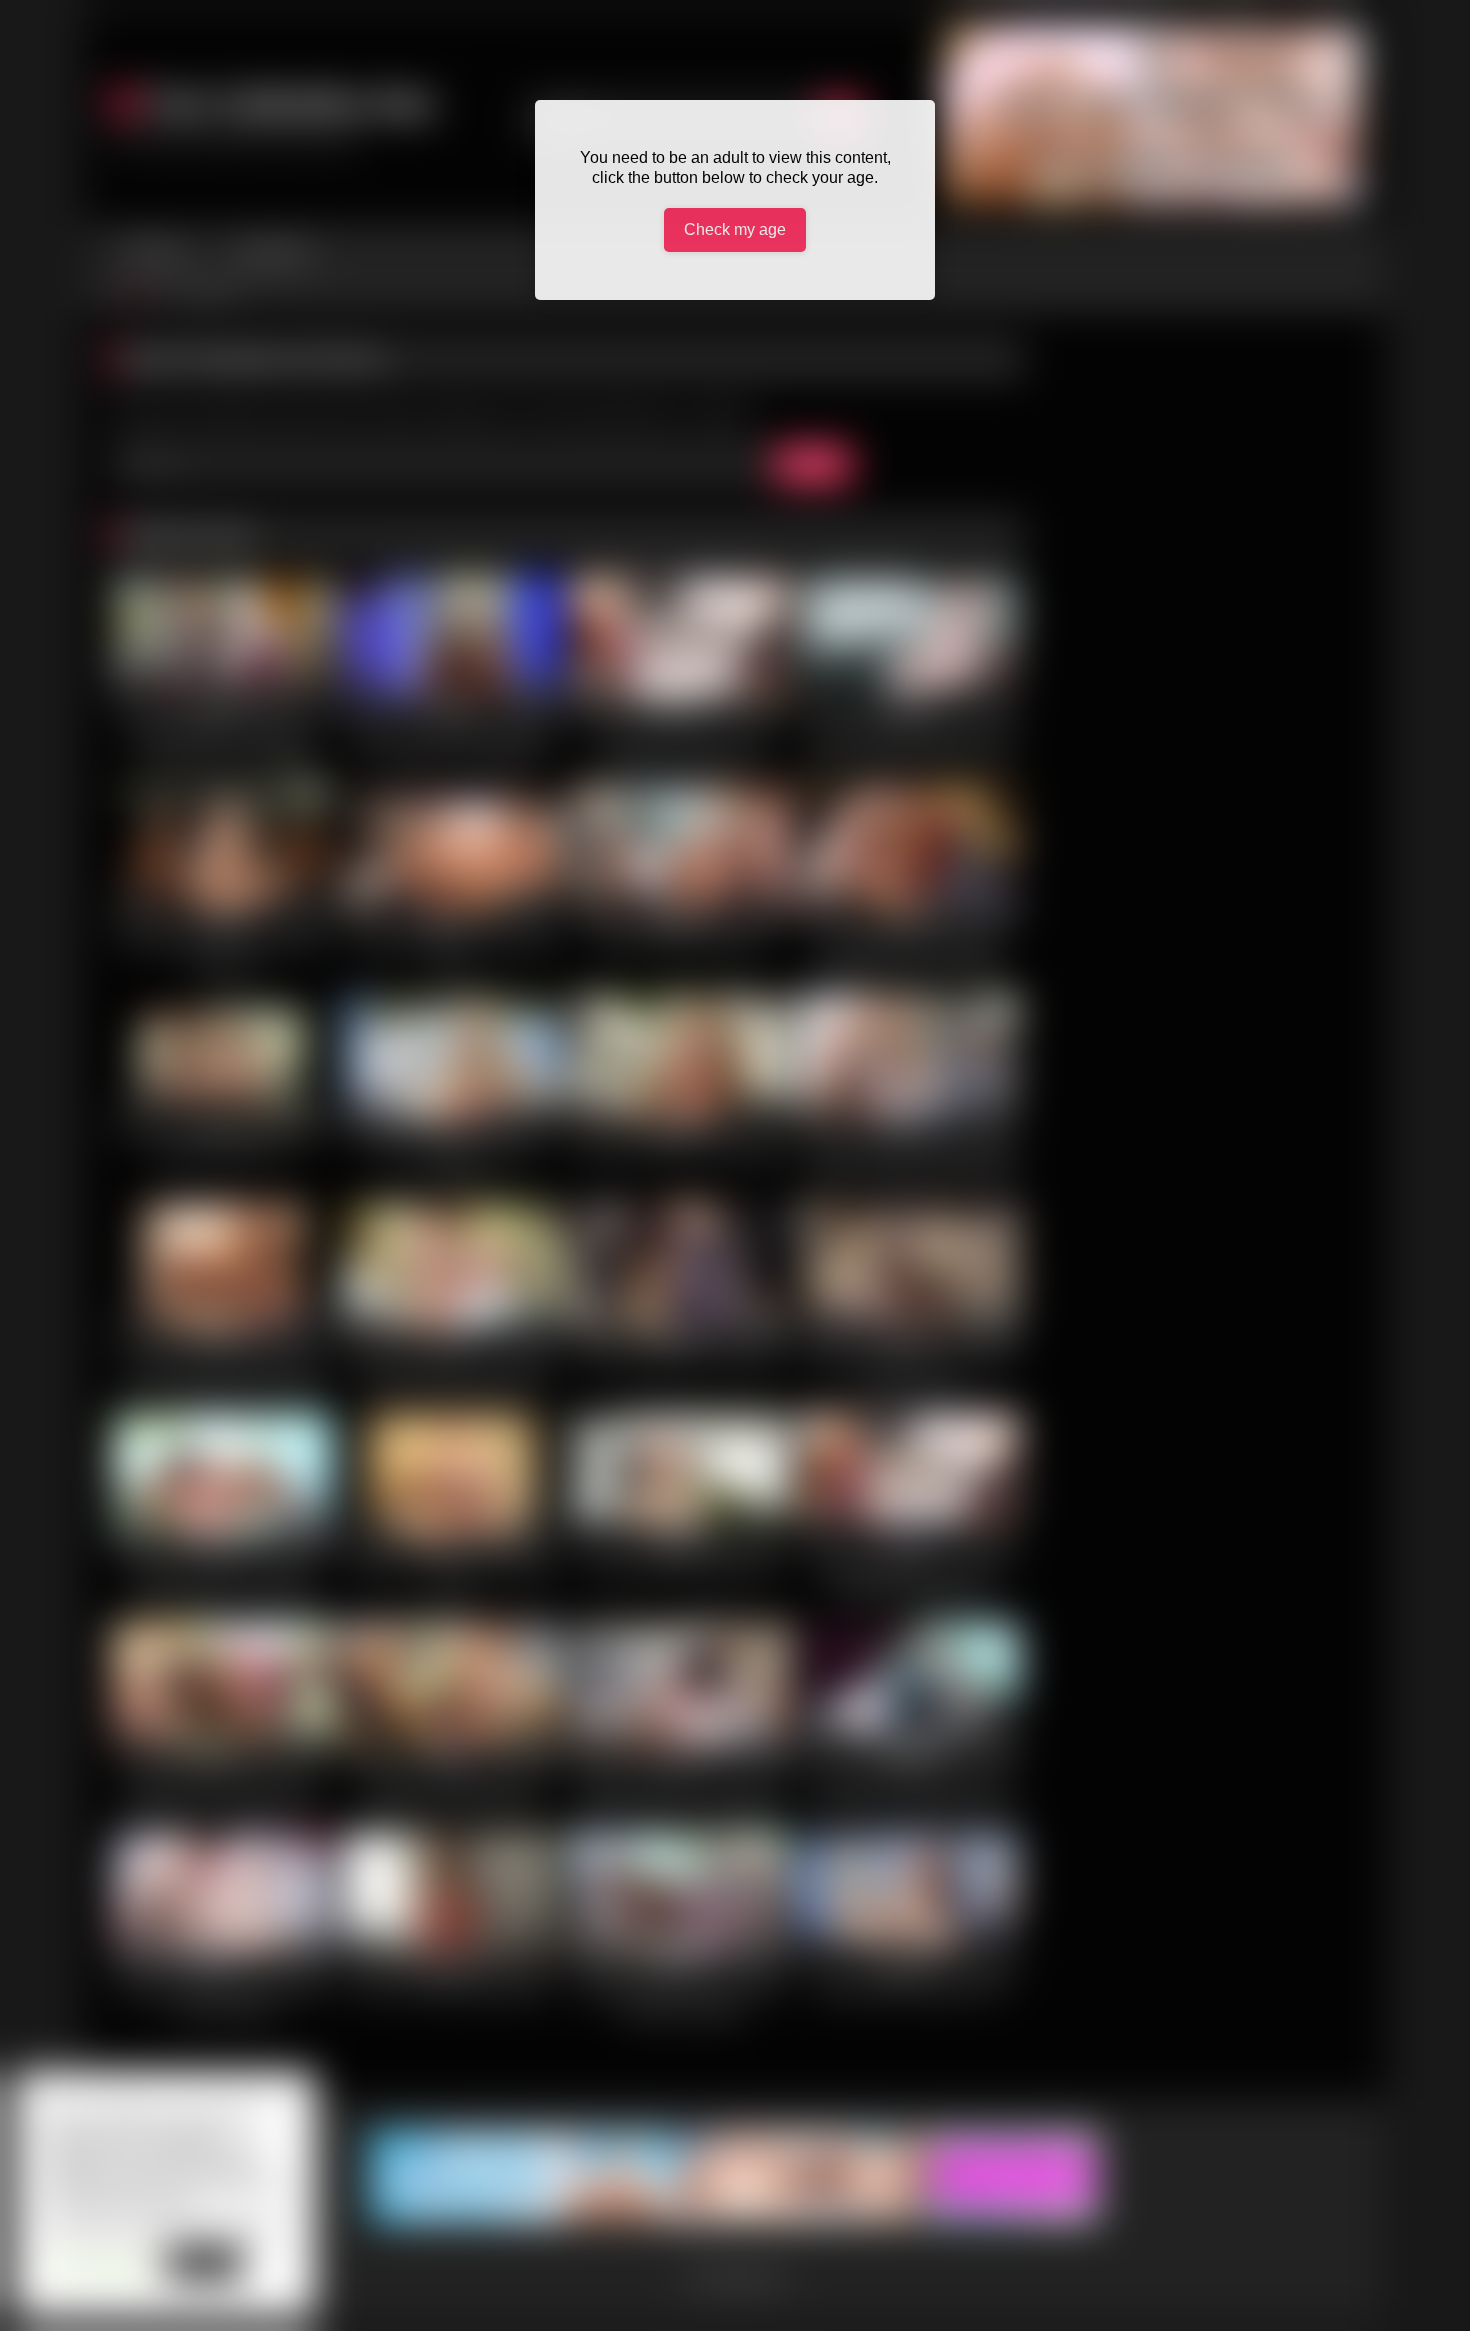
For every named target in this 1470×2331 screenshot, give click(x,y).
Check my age (735, 229)
